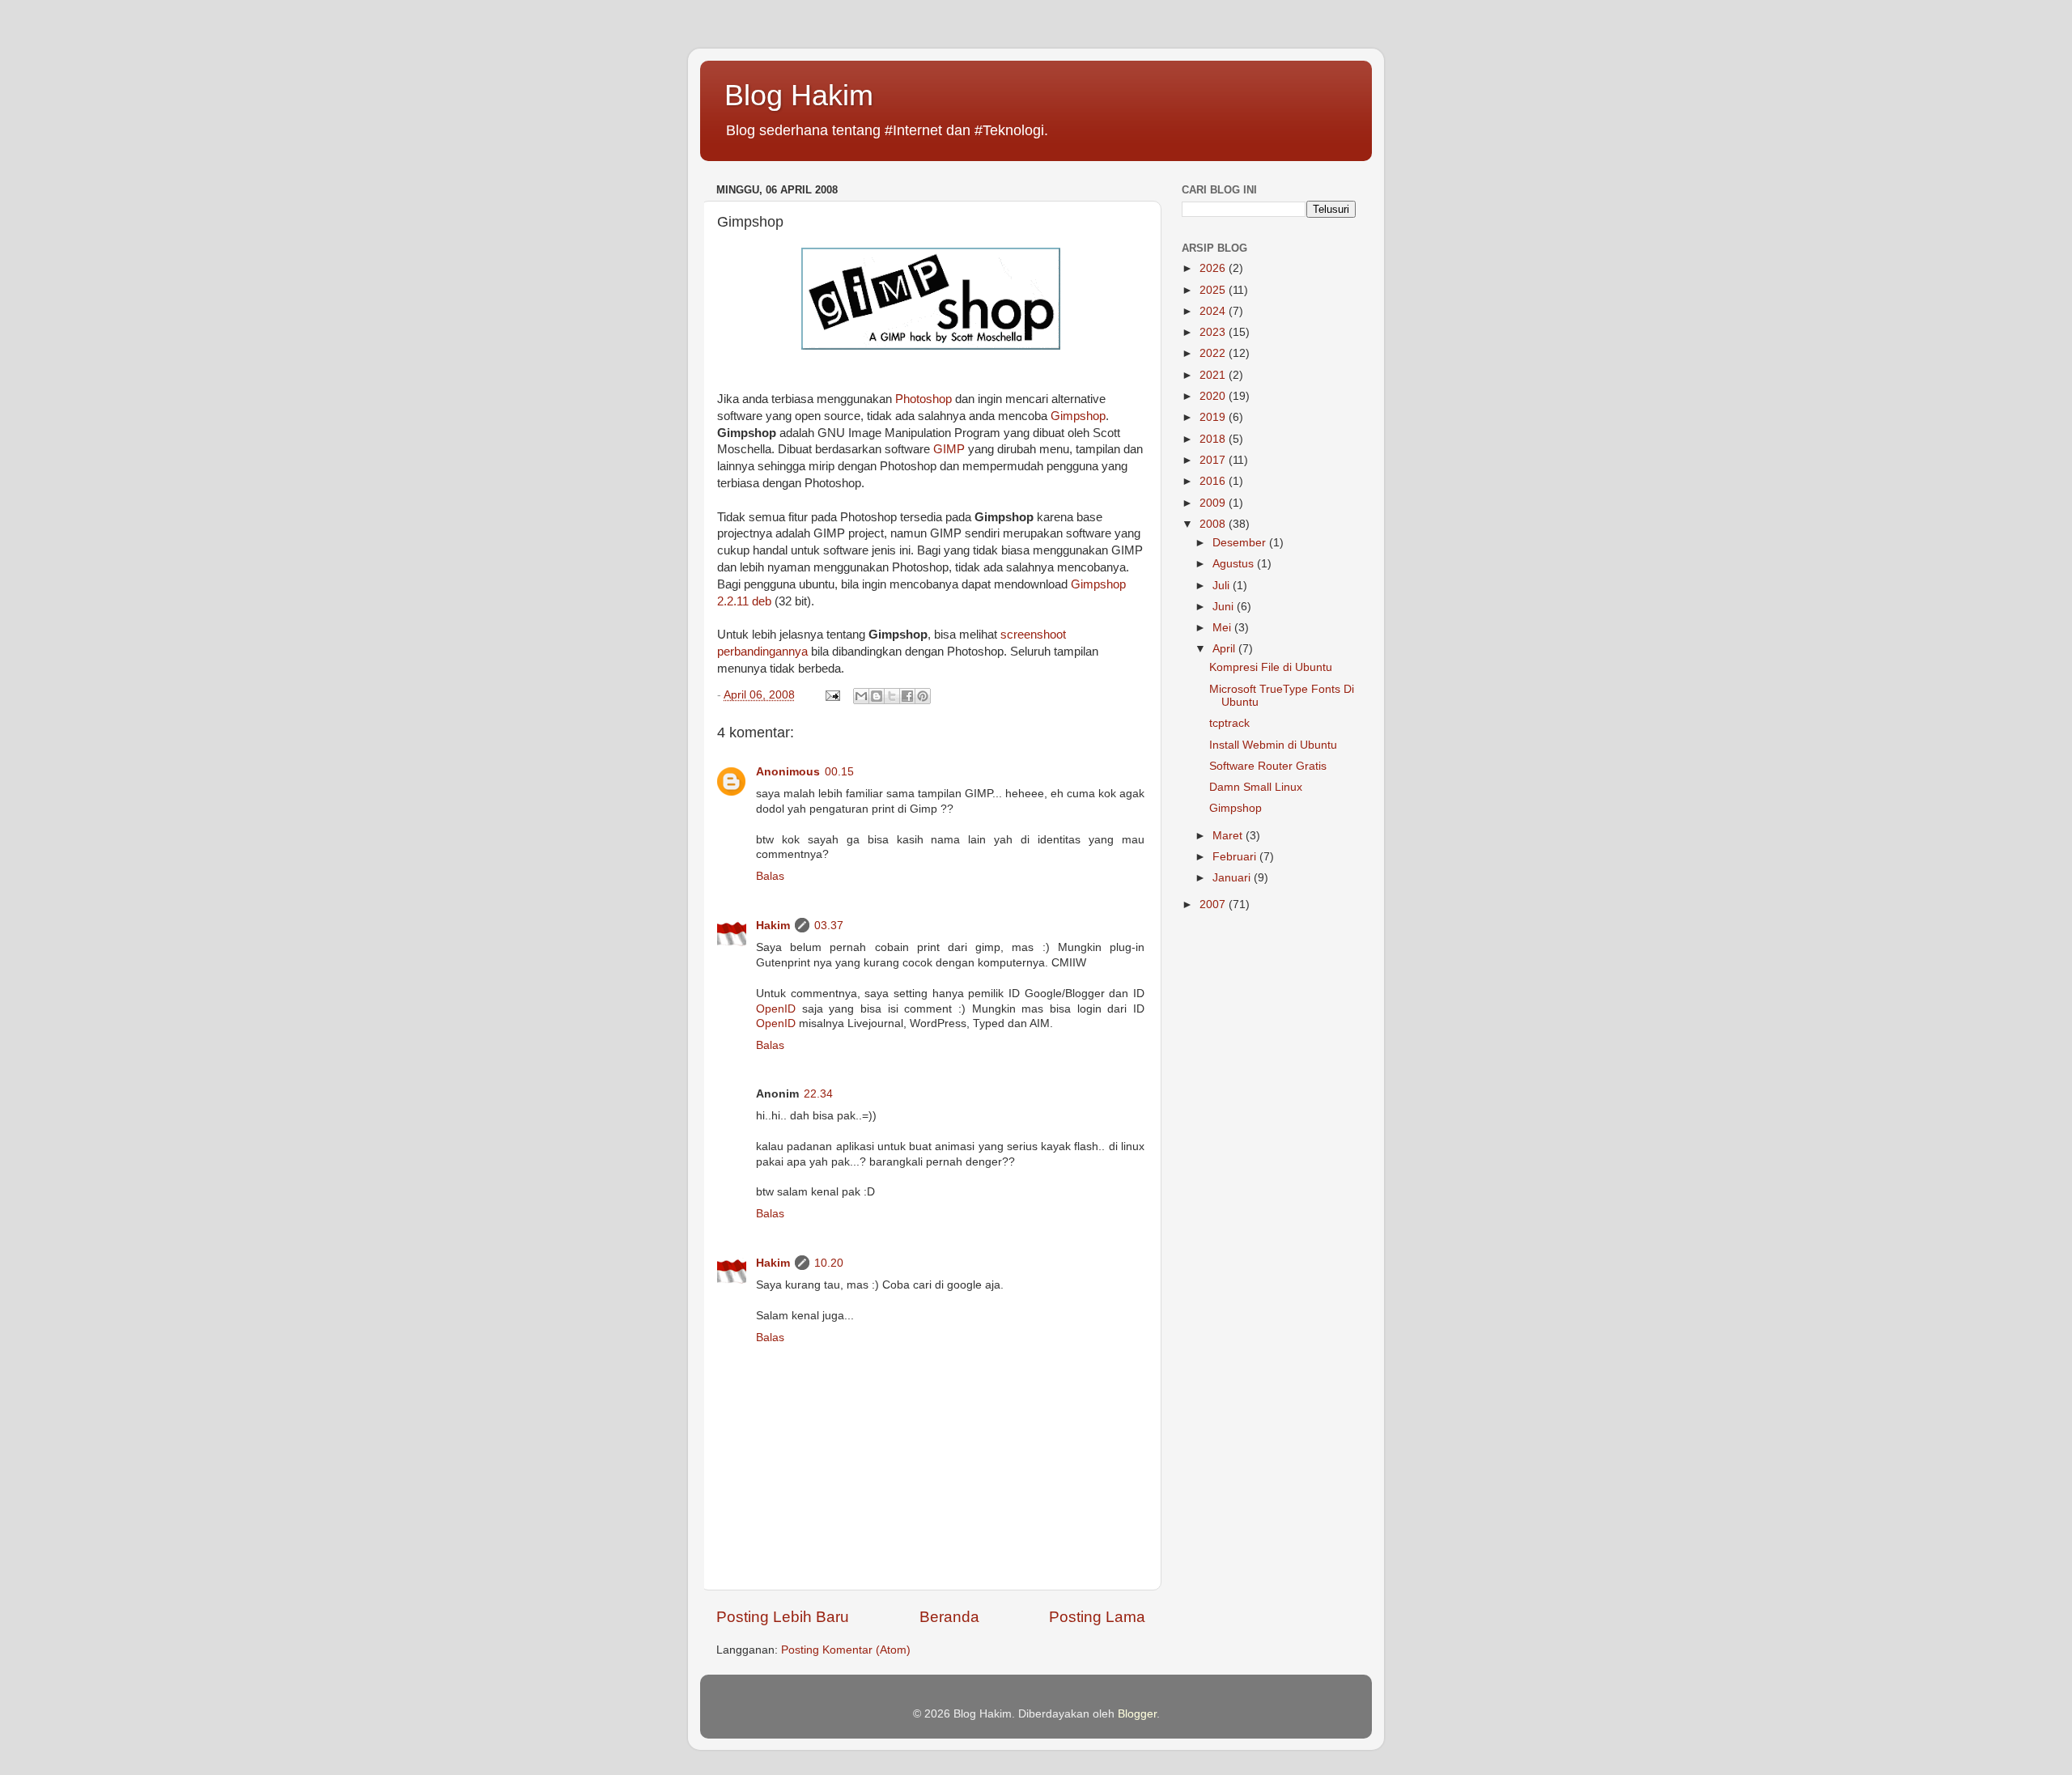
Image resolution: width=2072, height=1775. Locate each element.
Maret (1229, 836)
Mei (1223, 628)
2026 (1214, 268)
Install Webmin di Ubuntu (1273, 745)
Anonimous (788, 772)
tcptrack (1229, 723)
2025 (1214, 290)
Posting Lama (1097, 1617)
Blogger (1137, 1714)
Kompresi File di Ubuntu (1271, 667)
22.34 (818, 1094)
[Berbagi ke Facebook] (907, 696)
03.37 (829, 926)
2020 (1214, 396)
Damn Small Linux (1256, 787)
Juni (1225, 607)
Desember (1241, 543)
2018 (1214, 439)
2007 (1214, 904)
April (1225, 649)
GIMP (949, 449)
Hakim (773, 926)
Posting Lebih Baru (783, 1617)
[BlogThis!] (877, 696)
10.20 (829, 1263)
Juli (1223, 586)
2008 (1214, 524)
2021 (1214, 375)
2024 (1214, 311)
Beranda (949, 1617)
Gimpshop (1078, 416)
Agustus (1235, 564)
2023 (1214, 332)
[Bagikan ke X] (892, 696)
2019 (1214, 417)
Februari (1236, 857)
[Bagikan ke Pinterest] (923, 696)
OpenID (776, 1009)
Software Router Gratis (1268, 766)
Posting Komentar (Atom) (846, 1650)
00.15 (839, 772)
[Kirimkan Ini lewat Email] (861, 696)
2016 (1214, 481)
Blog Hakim (799, 95)
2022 (1214, 353)
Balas (770, 876)
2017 (1214, 460)
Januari (1233, 878)
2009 (1214, 503)
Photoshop (923, 399)
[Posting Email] (832, 695)
